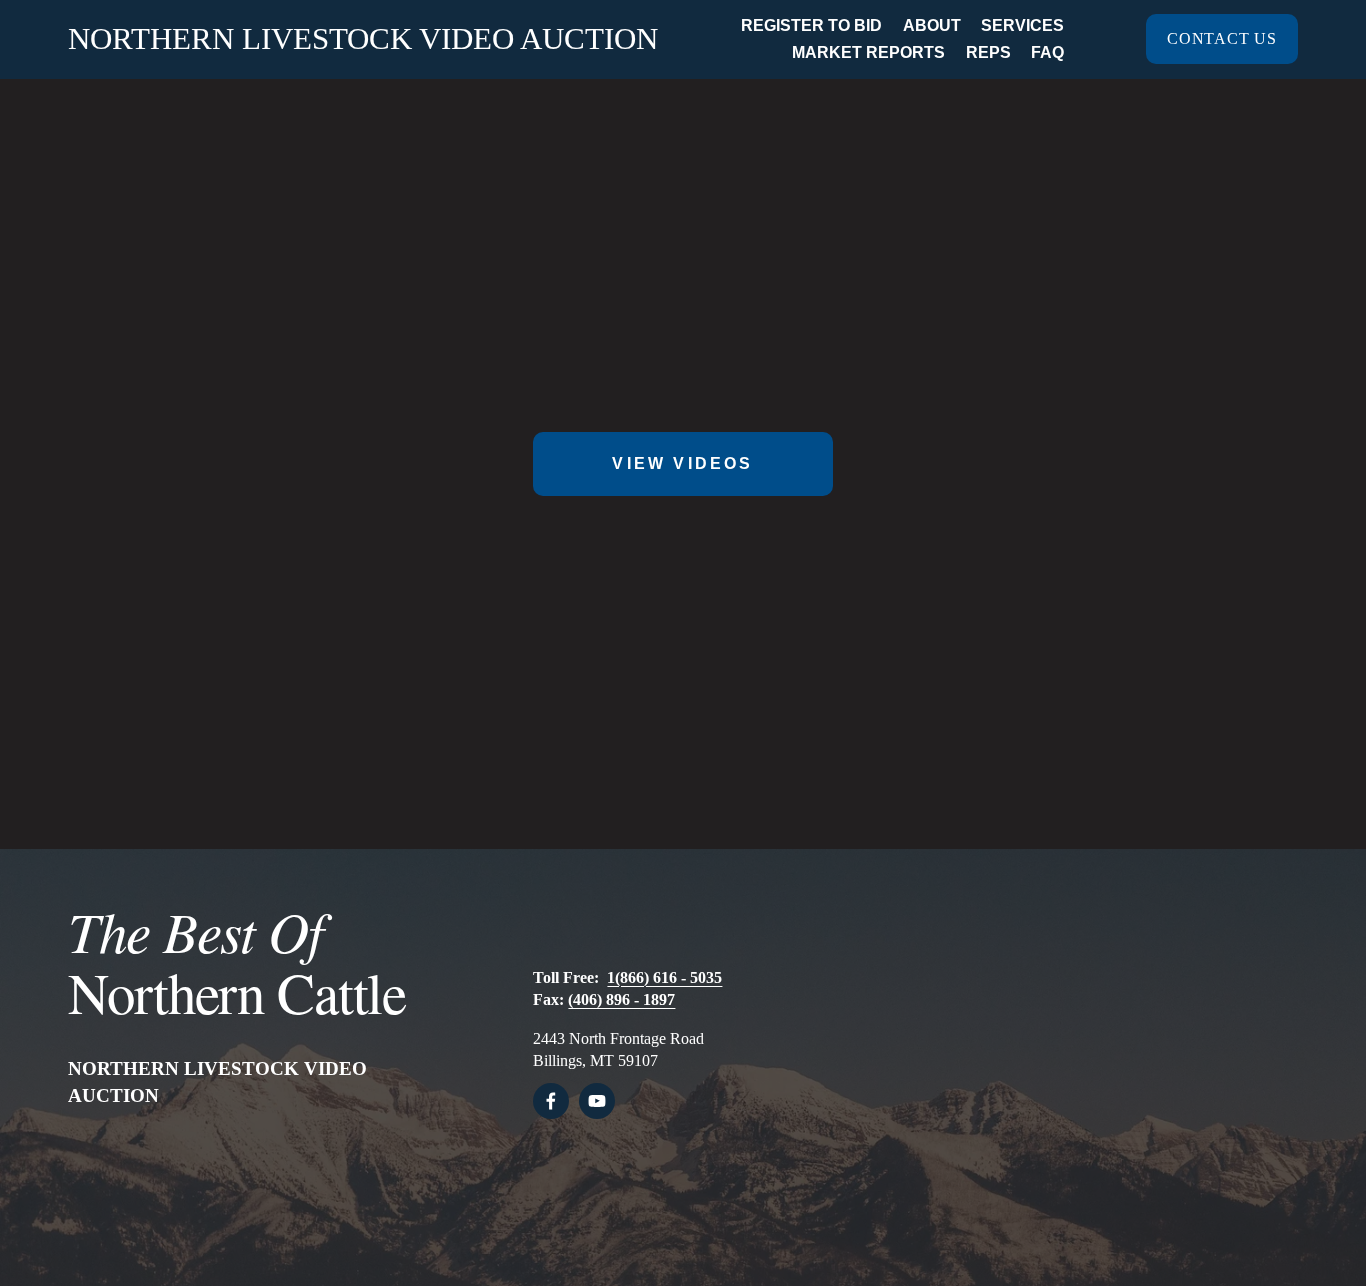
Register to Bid (811, 25)
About (932, 25)
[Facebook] (551, 1101)
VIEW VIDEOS (682, 463)
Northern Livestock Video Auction (363, 39)
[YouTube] (597, 1101)
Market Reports (868, 52)
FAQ (1047, 52)
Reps (988, 52)
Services (1022, 25)
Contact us (1222, 38)
